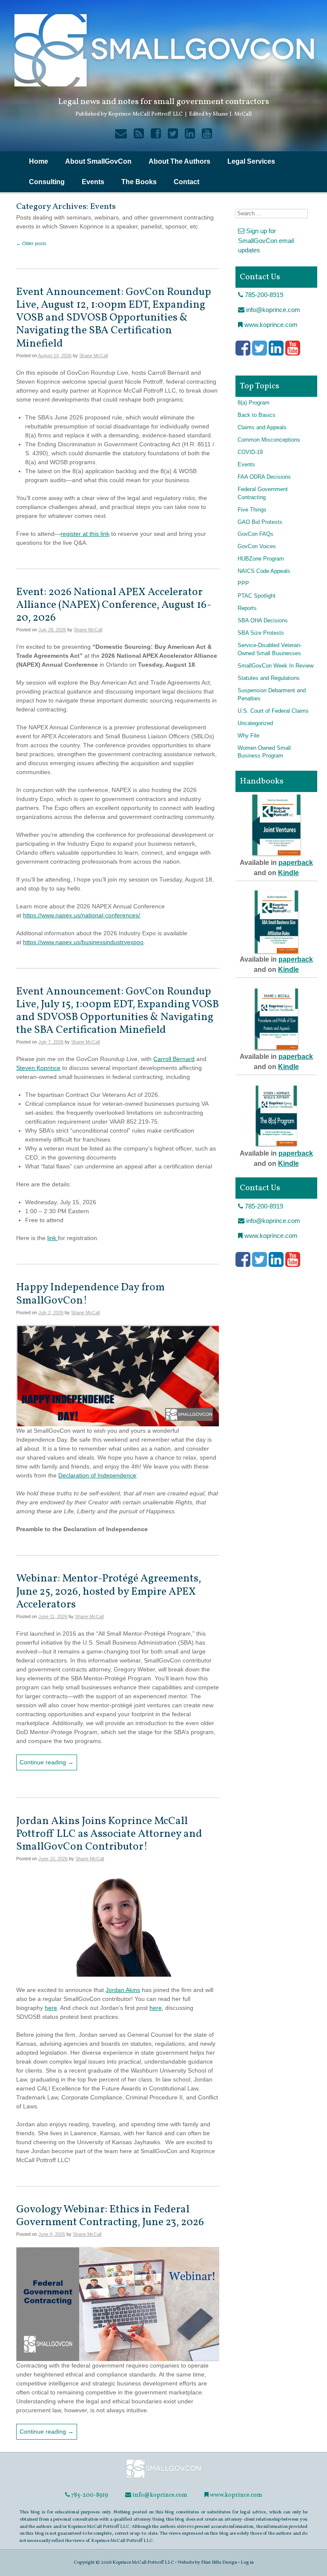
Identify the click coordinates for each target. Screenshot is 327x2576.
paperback (296, 863)
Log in (247, 2562)
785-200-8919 (263, 295)
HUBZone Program (261, 559)
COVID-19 (250, 452)
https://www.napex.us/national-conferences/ (82, 915)
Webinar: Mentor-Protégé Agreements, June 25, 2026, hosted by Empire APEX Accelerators (109, 1592)
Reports (247, 608)
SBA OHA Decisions (263, 621)
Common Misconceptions (269, 440)
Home (39, 161)
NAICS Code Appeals (264, 571)
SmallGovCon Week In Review (275, 666)
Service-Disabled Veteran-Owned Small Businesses (270, 649)
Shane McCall (93, 356)
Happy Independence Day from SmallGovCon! (90, 1294)
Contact (186, 182)
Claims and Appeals (262, 428)
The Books (139, 182)
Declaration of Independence (97, 1475)
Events (93, 182)
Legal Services (251, 161)
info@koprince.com (272, 310)
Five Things (252, 510)
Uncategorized (255, 723)
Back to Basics (257, 415)
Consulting (47, 182)
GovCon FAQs (255, 534)
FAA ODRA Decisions (264, 477)
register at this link (85, 534)
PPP (243, 584)
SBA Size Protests (261, 633)
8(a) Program (254, 403)
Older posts (31, 243)
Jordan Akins (123, 1990)
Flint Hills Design (219, 2562)
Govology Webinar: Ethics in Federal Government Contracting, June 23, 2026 (110, 2216)
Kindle (288, 873)
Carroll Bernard (174, 1059)
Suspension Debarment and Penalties (272, 695)
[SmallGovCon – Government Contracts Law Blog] (163, 2477)
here (51, 2008)
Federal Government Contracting (263, 493)
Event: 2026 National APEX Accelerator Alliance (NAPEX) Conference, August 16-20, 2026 (114, 605)
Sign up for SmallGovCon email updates (266, 240)
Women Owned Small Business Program (264, 752)
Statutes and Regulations (269, 678)
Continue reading (47, 1762)
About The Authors (179, 161)
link (53, 1238)
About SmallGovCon (98, 161)
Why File (248, 736)
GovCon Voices (257, 546)
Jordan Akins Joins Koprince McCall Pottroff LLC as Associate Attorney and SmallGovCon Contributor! (109, 1834)
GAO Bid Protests (260, 522)
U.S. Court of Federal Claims (273, 711)
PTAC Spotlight (257, 596)
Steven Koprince (38, 1068)
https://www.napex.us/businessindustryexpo (82, 942)
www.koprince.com (270, 325)
